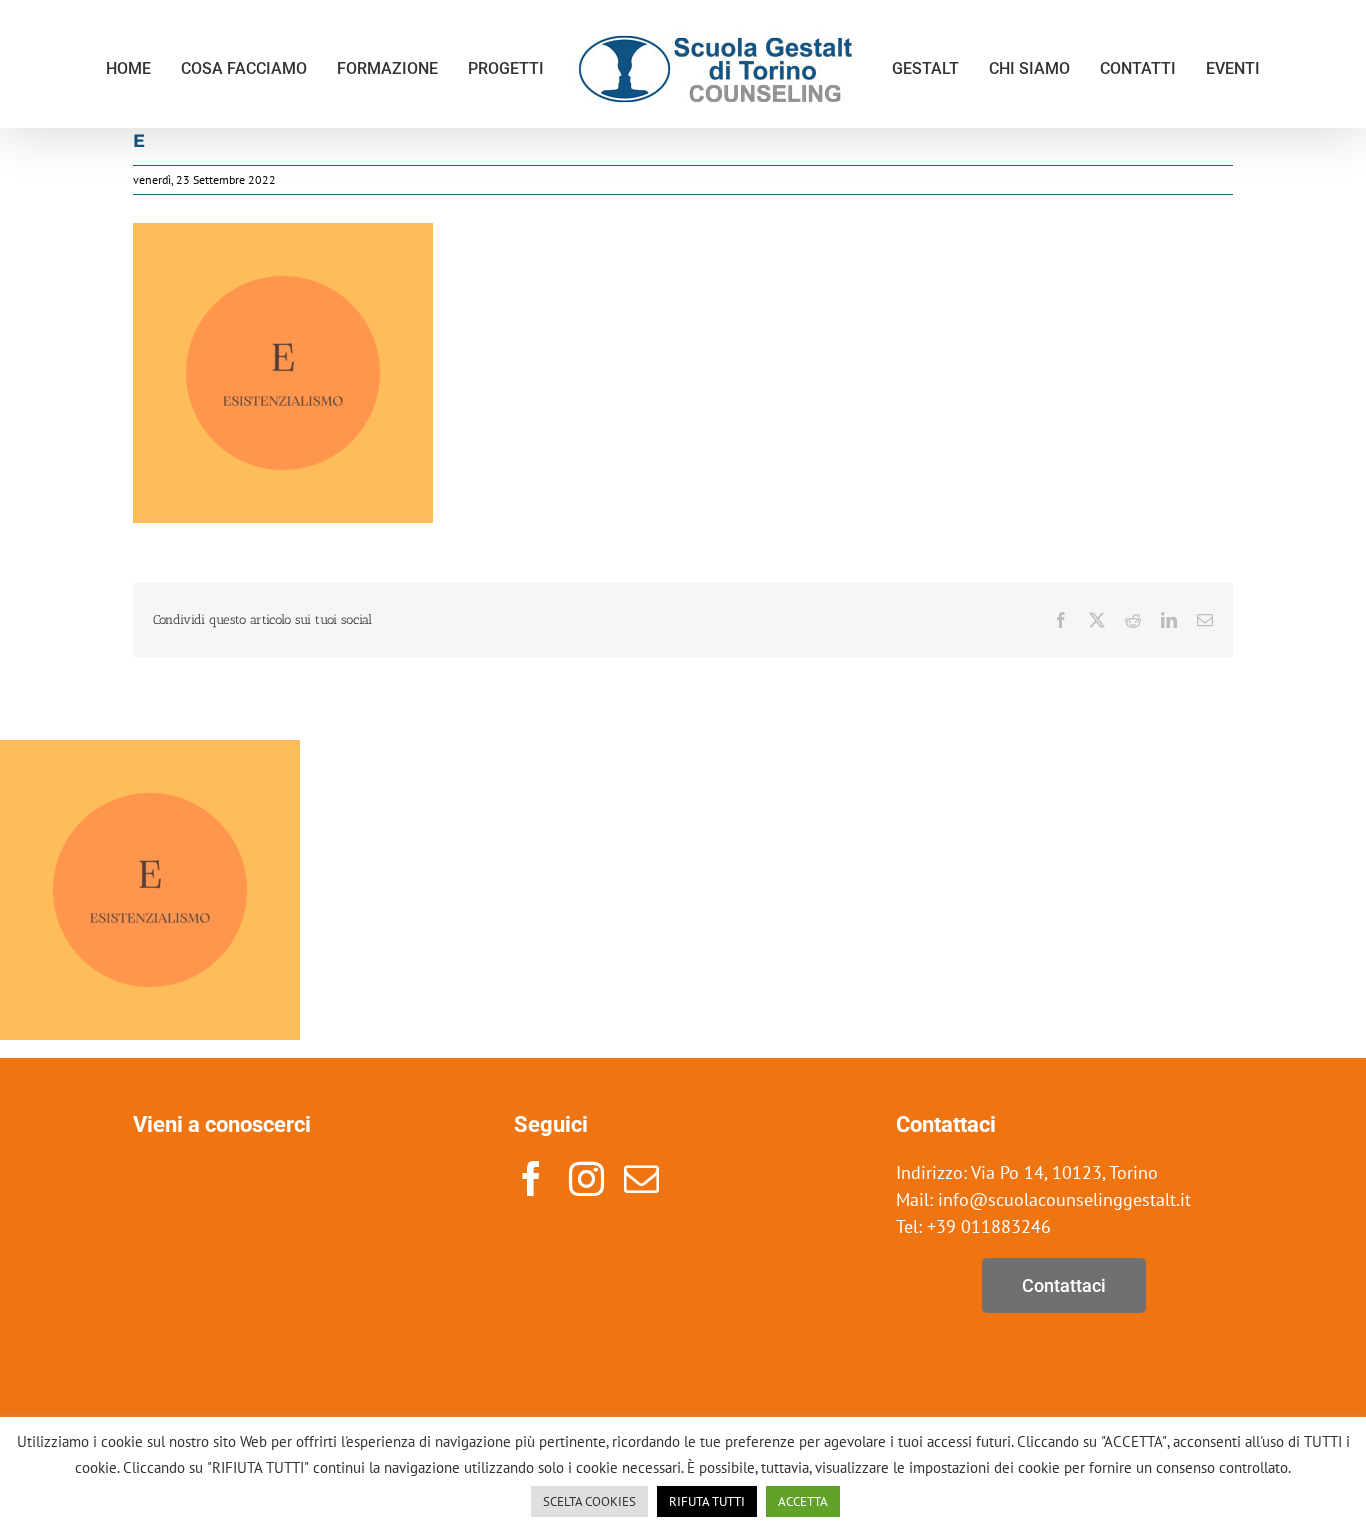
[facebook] (531, 1178)
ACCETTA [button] (803, 1501)
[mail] (641, 1178)
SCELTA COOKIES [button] (589, 1501)
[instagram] (586, 1178)
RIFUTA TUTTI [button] (707, 1501)
